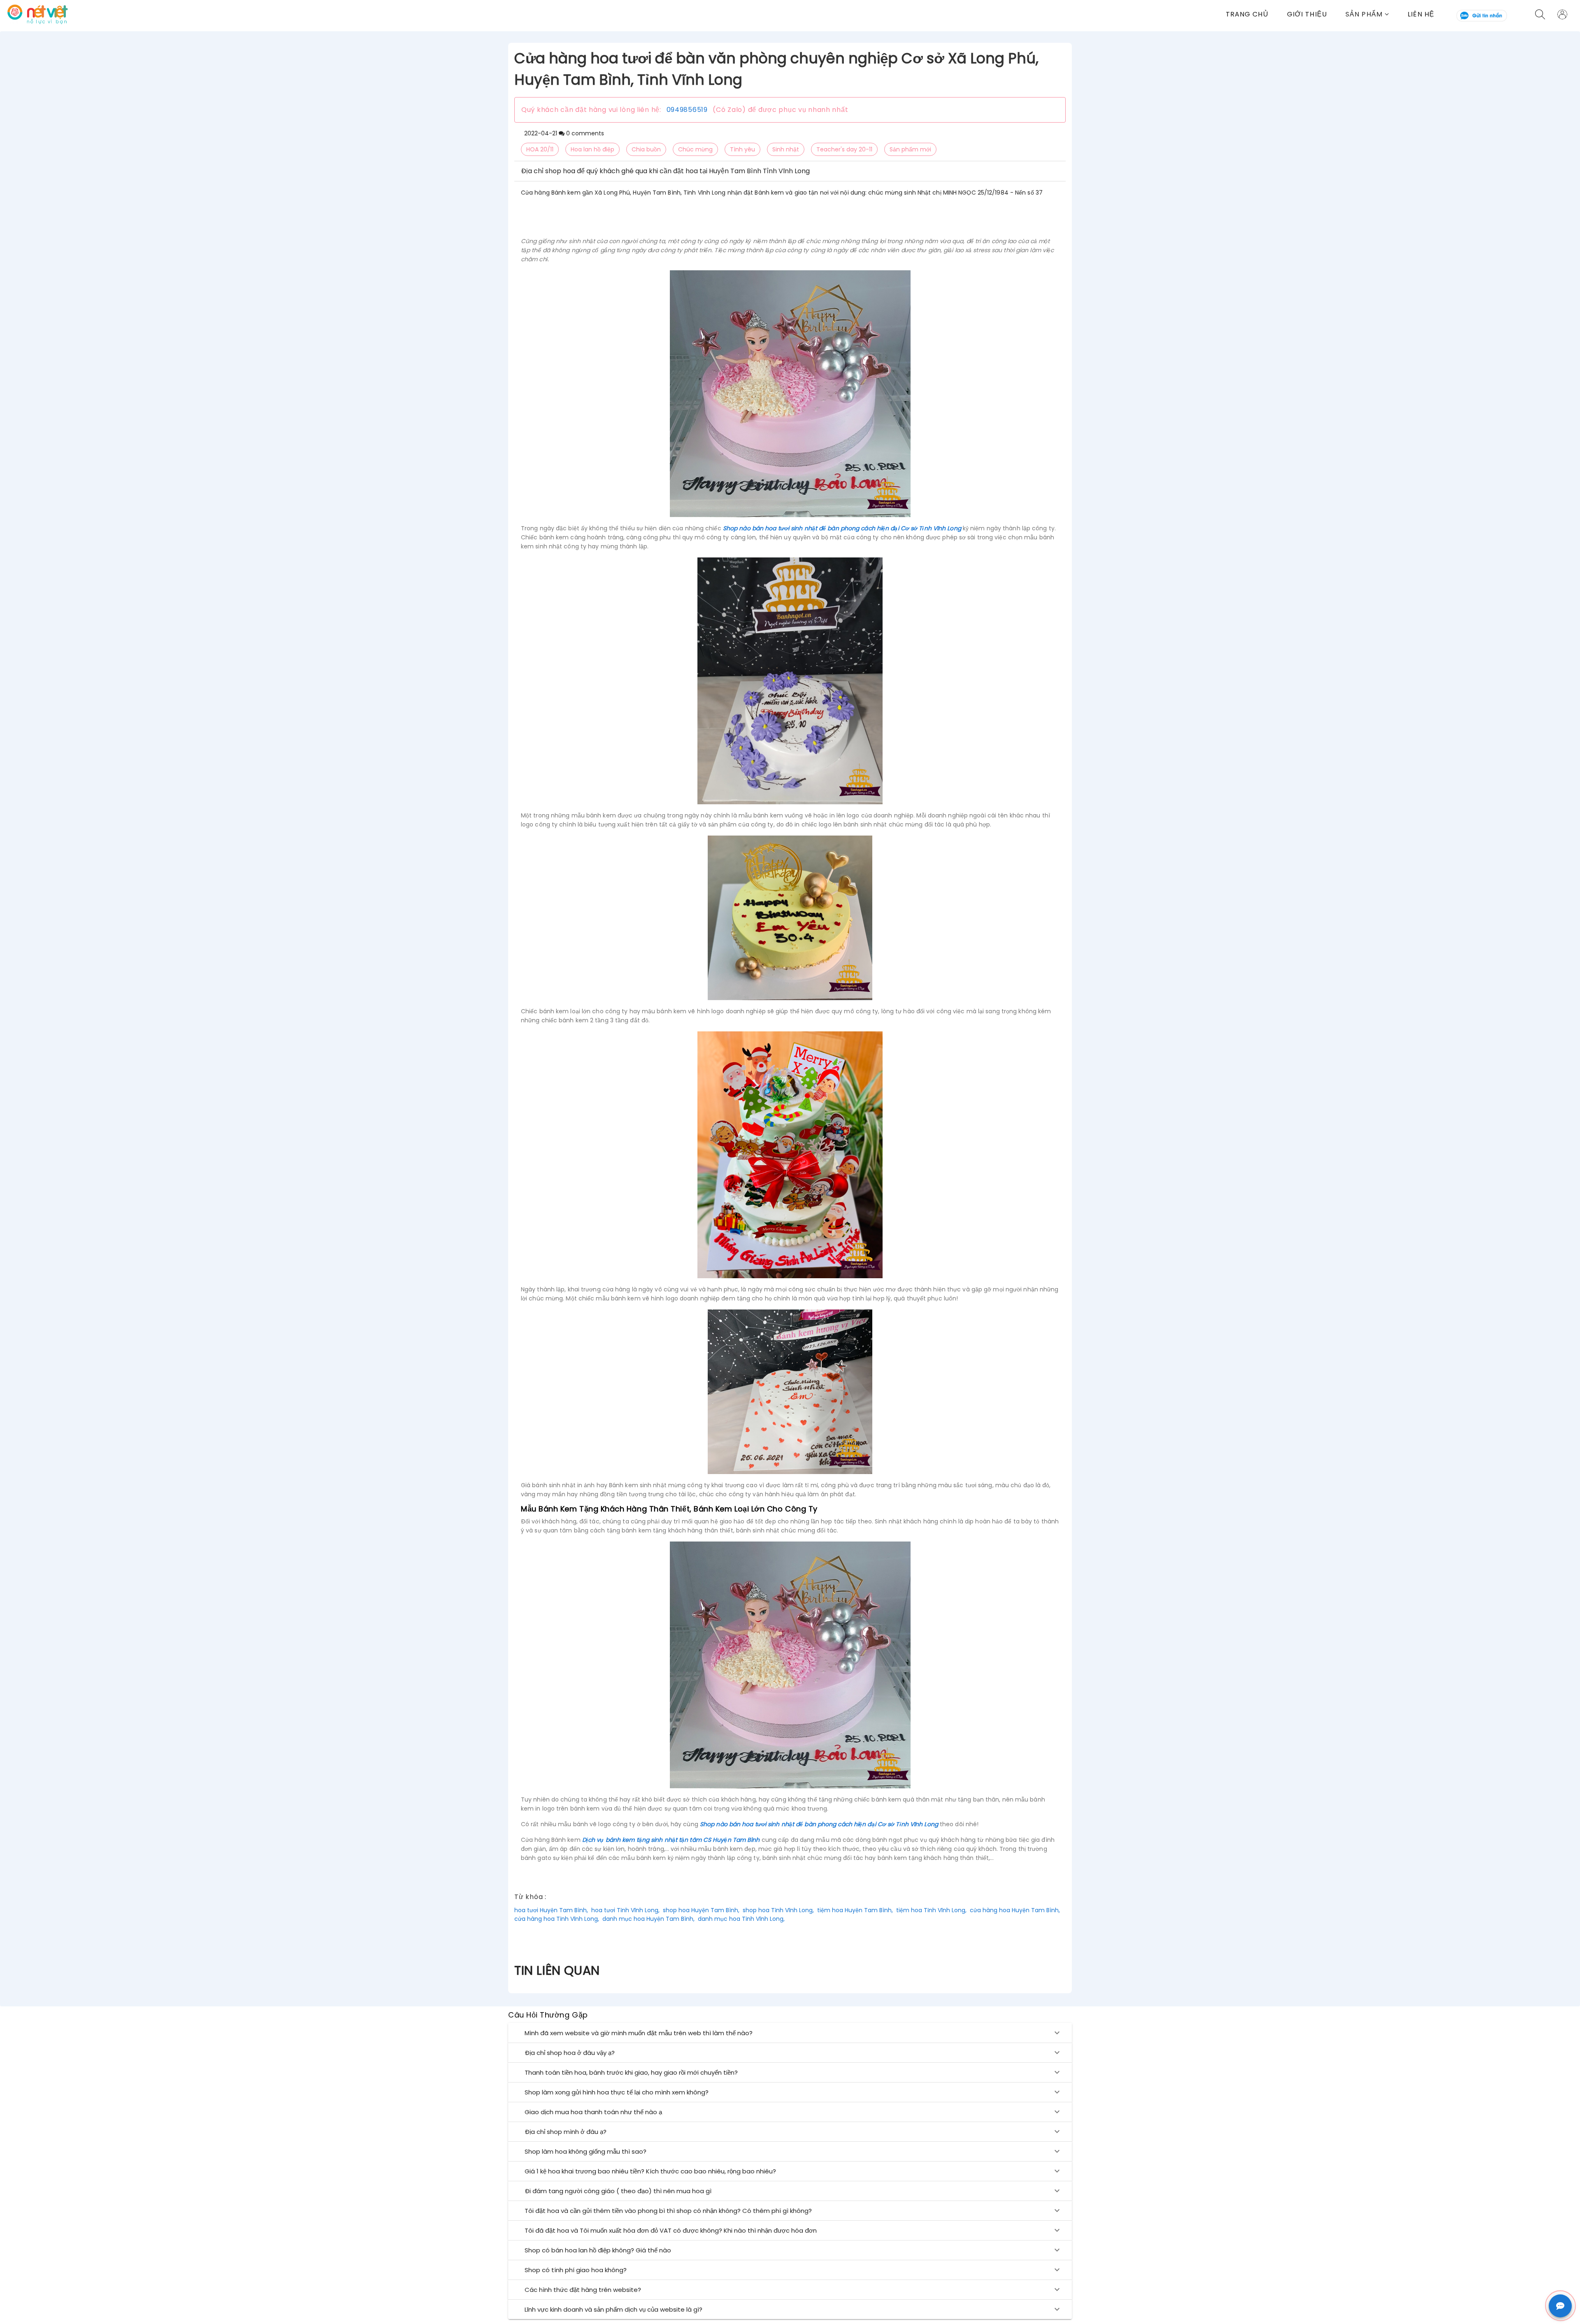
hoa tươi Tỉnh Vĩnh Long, (625, 1910)
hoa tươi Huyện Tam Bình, (551, 1910)
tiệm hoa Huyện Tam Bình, (855, 1910)
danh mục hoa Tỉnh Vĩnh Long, (741, 1919)
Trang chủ (1247, 14)
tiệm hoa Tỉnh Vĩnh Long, (931, 1910)
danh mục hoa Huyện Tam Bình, (648, 1919)
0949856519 (687, 110)
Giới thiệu (1307, 14)
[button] (1377, 14)
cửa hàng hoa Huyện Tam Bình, (1015, 1910)
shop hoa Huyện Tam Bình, (701, 1910)
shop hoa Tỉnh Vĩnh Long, (778, 1910)
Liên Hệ (1421, 14)
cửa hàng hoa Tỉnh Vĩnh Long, (557, 1919)
